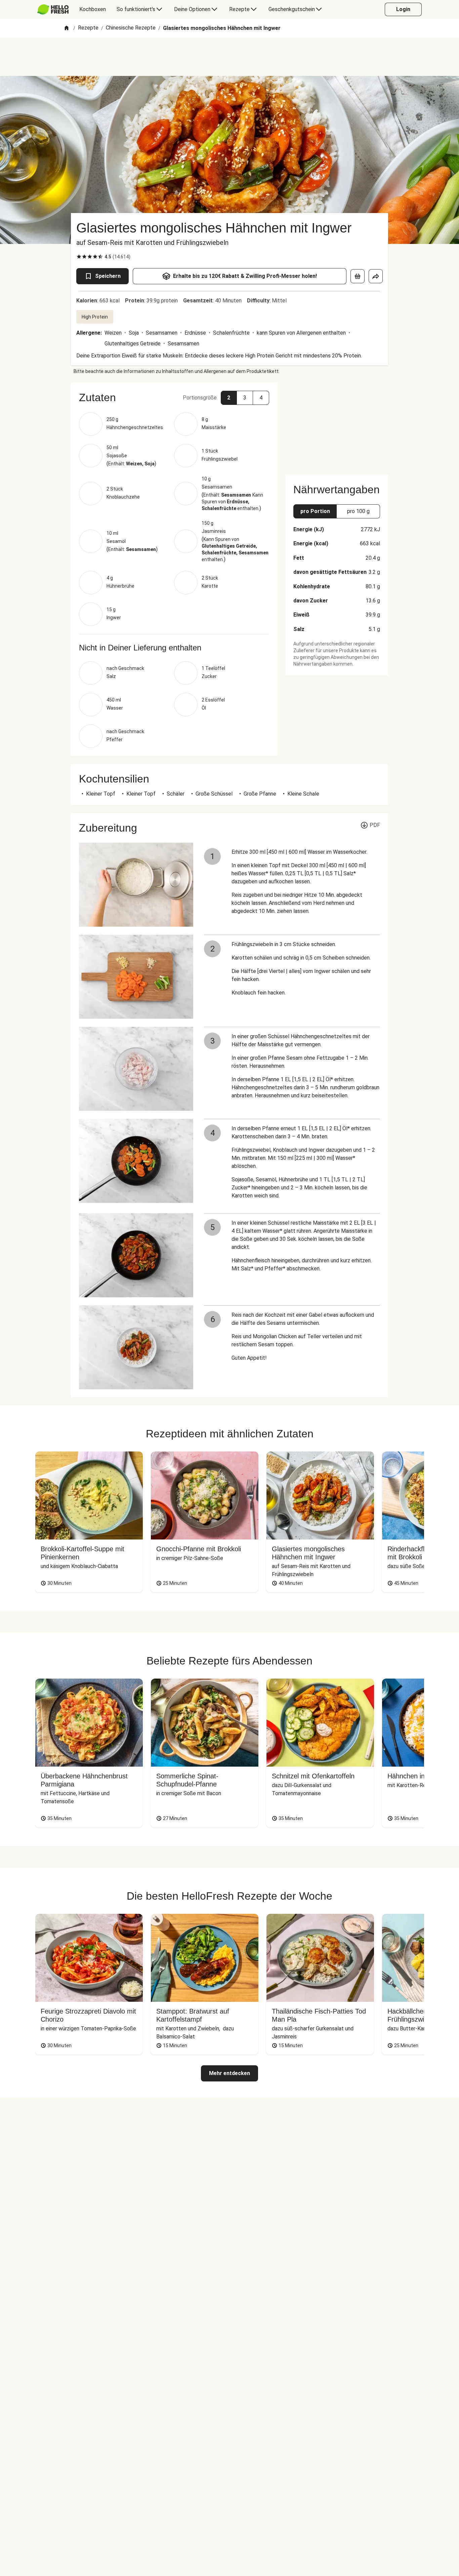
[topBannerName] (229, 57)
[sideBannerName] (337, 425)
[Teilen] (376, 276)
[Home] (67, 28)
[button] (174, 397)
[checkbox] (79, 257)
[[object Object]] (358, 276)
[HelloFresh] (53, 9)
